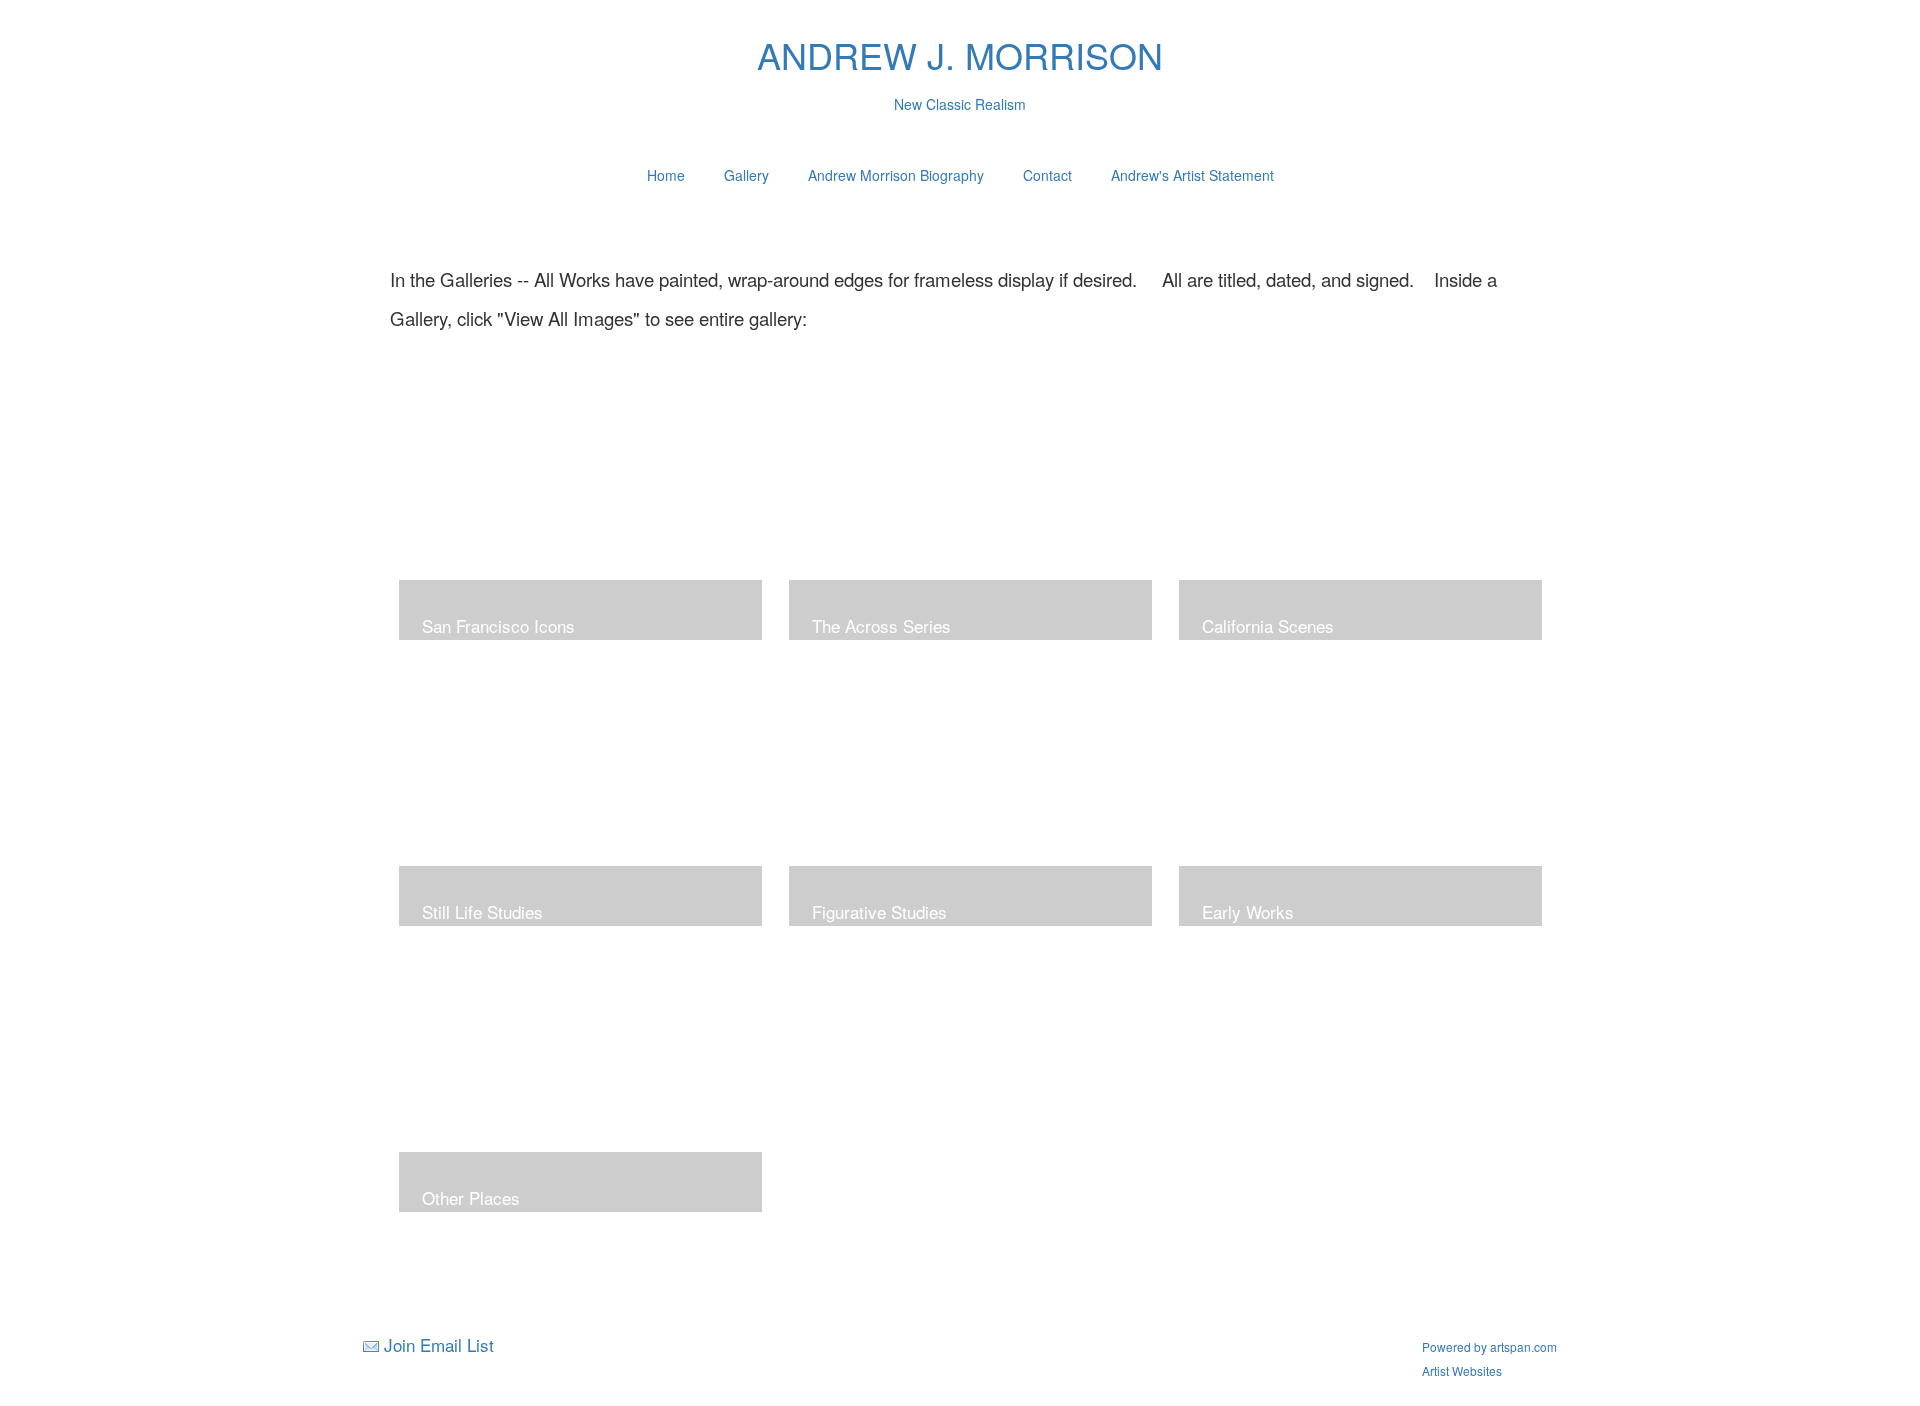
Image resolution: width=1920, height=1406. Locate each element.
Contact (1047, 175)
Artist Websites (1462, 1370)
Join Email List (439, 1344)
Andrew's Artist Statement (1192, 175)
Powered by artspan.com (1489, 1346)
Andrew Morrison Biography (896, 175)
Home (666, 175)
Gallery (746, 175)
